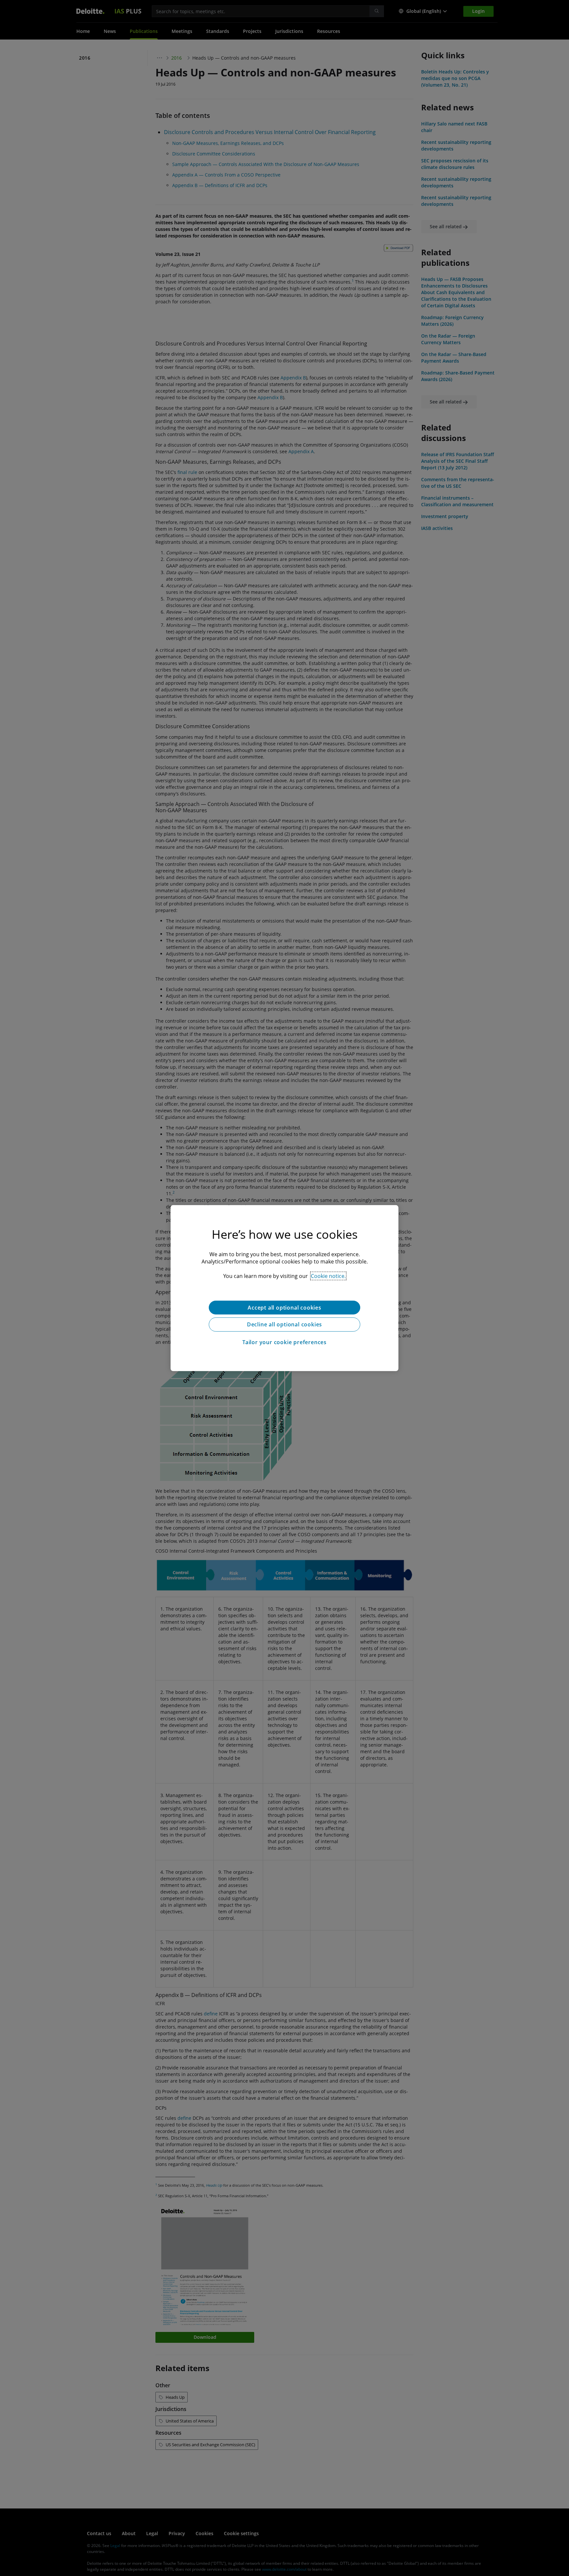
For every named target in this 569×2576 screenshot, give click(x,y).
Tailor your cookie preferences (284, 1342)
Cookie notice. (328, 1276)
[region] (284, 1288)
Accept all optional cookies (284, 1307)
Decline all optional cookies (284, 1324)
